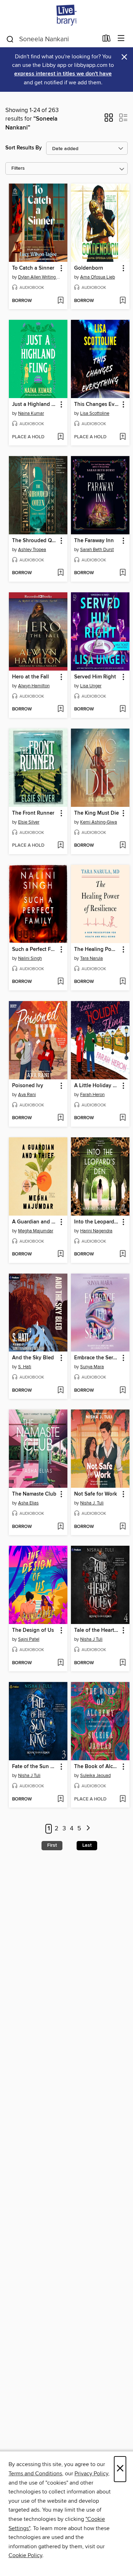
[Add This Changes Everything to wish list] (123, 437)
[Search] (10, 39)
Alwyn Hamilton (34, 686)
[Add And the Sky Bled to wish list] (60, 1391)
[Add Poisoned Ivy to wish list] (60, 1118)
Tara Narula (92, 958)
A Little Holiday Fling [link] (97, 1086)
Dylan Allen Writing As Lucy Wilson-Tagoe (39, 277)
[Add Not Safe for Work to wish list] (123, 1527)
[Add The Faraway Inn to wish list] (123, 573)
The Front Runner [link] (33, 813)
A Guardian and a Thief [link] (35, 1222)
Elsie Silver (29, 822)
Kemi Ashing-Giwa (99, 822)
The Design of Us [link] (33, 1630)
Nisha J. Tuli (92, 1503)
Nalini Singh (30, 958)
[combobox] (52, 39)
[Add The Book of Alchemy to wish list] (123, 1799)
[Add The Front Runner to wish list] (60, 846)
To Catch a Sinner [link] (33, 268)
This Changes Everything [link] (97, 404)
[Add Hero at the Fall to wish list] (60, 709)
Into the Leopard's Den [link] (97, 1222)
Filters (18, 168)
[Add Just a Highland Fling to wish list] (60, 437)
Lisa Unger (91, 686)
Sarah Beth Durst (97, 550)
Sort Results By (24, 148)
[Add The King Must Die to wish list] (123, 846)
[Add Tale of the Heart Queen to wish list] (123, 1663)
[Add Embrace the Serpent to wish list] (123, 1391)
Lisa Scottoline (95, 413)
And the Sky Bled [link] (33, 1358)
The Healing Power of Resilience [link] (97, 950)
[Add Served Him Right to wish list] (123, 709)
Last (87, 1845)
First (52, 1845)
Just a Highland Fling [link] (35, 404)
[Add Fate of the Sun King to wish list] (60, 1799)
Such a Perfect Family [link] (35, 950)
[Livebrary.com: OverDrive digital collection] (66, 15)
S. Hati (25, 1367)
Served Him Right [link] (95, 677)
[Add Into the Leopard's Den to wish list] (123, 1254)
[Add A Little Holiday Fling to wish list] (123, 1118)
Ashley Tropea (32, 550)
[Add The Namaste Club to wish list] (60, 1527)
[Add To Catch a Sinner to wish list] (60, 301)
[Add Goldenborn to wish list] (123, 301)
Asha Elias (28, 1503)
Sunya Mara (92, 1367)
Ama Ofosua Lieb (98, 277)
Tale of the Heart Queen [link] (97, 1630)
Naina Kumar (31, 413)
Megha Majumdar (36, 1231)
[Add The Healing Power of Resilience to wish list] (123, 982)
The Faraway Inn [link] (94, 541)
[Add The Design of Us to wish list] (60, 1663)
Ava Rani (27, 1095)
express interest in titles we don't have (63, 74)
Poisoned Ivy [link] (28, 1086)
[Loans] (107, 40)
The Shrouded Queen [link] (35, 541)
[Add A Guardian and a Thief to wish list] (60, 1254)
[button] (109, 120)
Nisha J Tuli (91, 1639)
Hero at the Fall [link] (31, 677)
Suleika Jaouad (95, 1776)
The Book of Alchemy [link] (97, 1767)
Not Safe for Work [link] (96, 1494)
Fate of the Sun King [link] (35, 1767)
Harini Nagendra (96, 1231)
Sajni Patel (29, 1639)
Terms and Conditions (35, 2474)
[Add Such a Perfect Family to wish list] (60, 982)
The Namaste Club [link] (34, 1494)
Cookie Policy (25, 2555)
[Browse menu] (121, 39)
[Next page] (88, 1829)
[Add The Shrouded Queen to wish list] (60, 573)
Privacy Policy (91, 2474)
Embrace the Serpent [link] (97, 1358)
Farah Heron (92, 1095)
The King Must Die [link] (96, 813)
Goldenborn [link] (89, 268)
